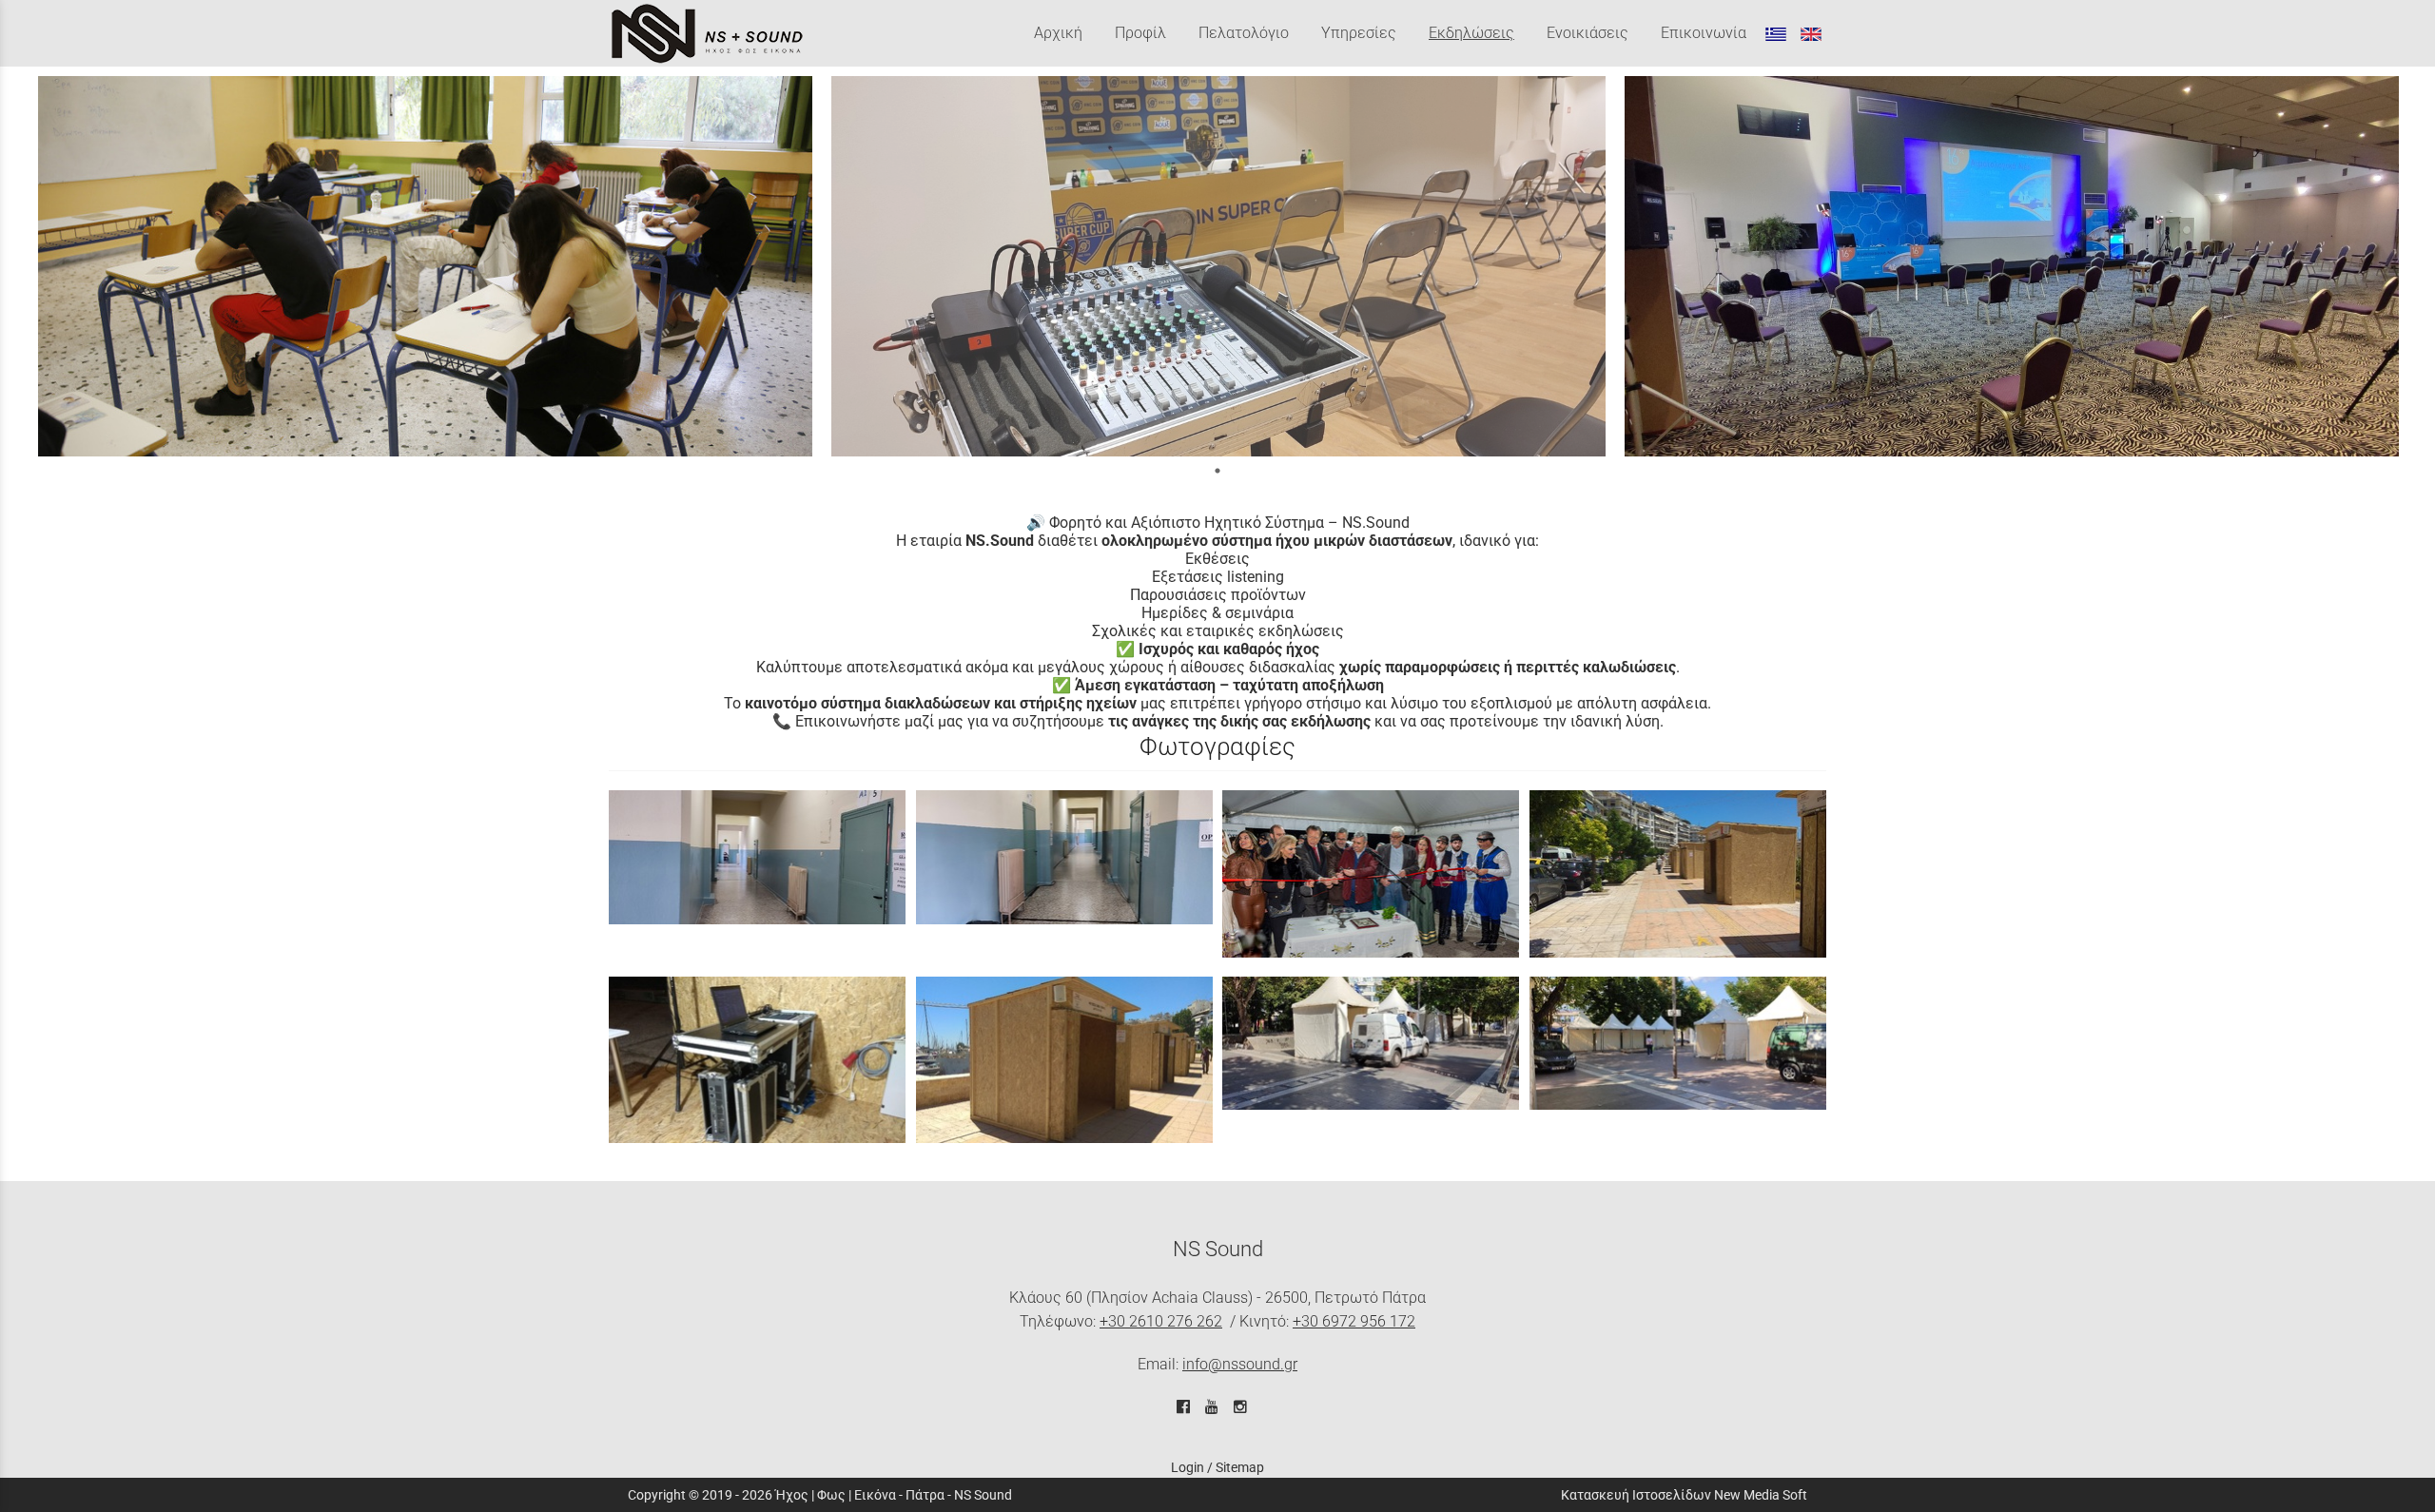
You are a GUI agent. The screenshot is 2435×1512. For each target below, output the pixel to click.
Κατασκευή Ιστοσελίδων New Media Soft (1684, 1495)
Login (1188, 1467)
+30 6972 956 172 (1354, 1321)
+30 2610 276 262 (1161, 1321)
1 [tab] (1217, 471)
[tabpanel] (425, 266)
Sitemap (1240, 1467)
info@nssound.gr (1240, 1364)
